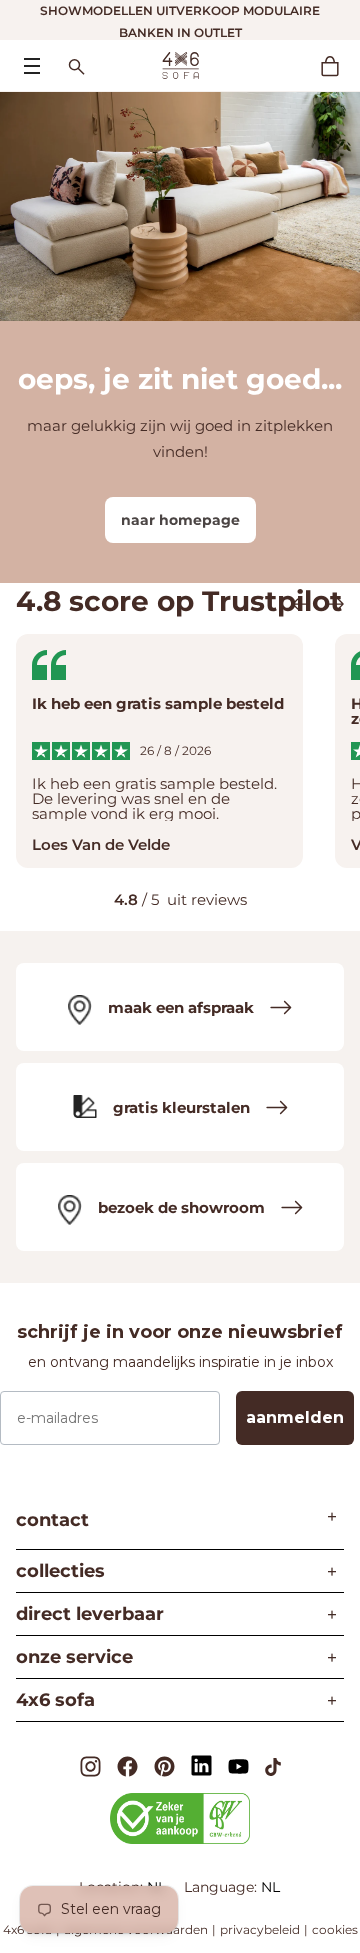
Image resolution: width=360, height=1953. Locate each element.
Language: (222, 1887)
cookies (335, 1929)
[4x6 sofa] (180, 64)
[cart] (340, 66)
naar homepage (180, 520)
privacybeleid (260, 1929)
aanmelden (295, 1417)
